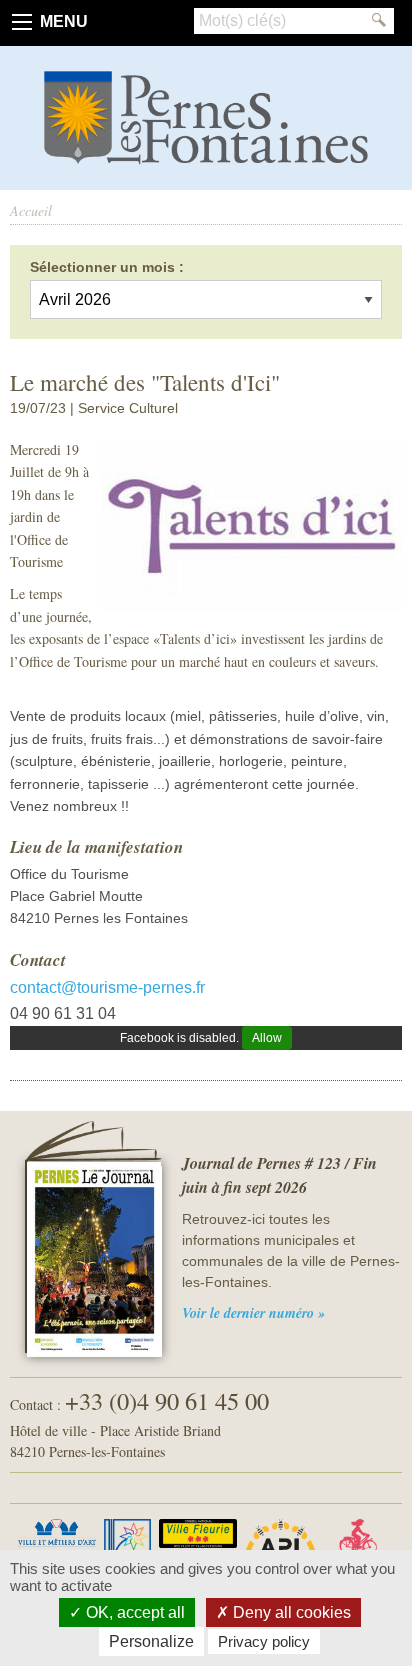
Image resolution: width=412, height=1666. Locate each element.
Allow (267, 1038)
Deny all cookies (290, 1612)
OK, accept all (133, 1612)
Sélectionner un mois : (107, 267)
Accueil (31, 210)
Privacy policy (264, 1641)
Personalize (151, 1641)
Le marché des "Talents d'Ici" (145, 382)
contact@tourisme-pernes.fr (107, 987)
